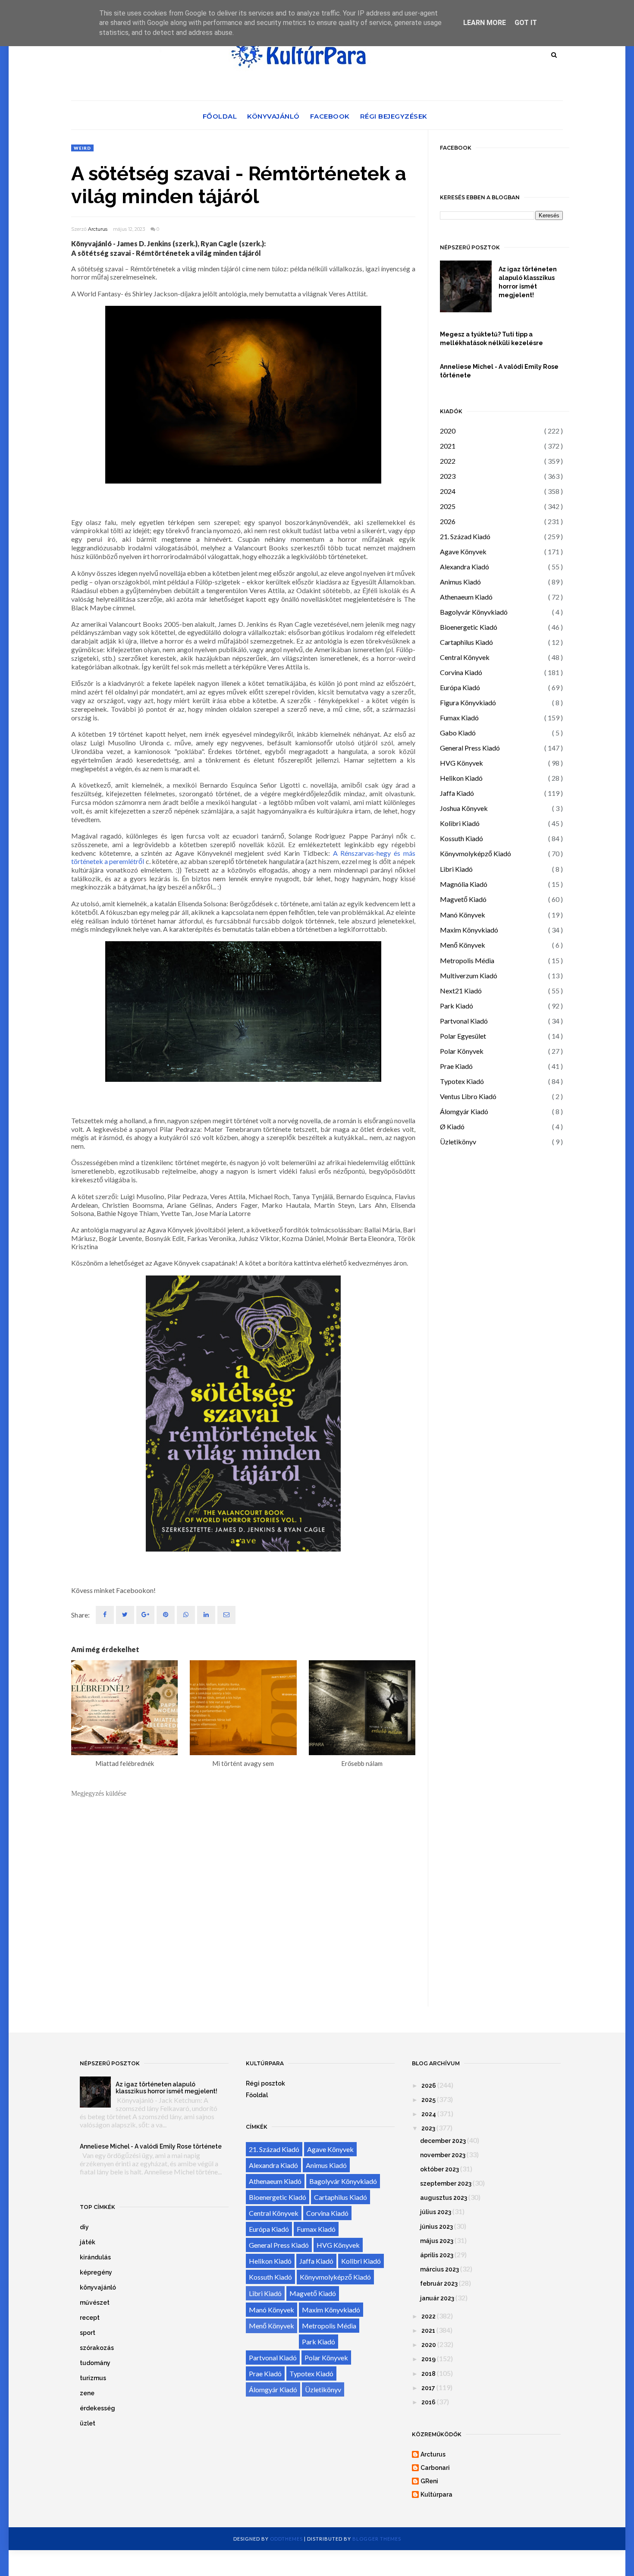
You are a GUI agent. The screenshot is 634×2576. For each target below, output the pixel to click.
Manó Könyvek (463, 915)
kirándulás (95, 2257)
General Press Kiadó (470, 748)
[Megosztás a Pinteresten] (226, 1615)
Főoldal (220, 116)
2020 (448, 431)
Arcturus (98, 229)
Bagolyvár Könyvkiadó (474, 612)
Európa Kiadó (460, 687)
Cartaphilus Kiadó (466, 642)
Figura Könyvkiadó (468, 702)
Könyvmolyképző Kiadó (475, 853)
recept (90, 2318)
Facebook (330, 116)
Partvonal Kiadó (464, 1021)
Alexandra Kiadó (465, 567)
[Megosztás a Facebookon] (105, 1615)
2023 (448, 476)
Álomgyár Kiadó (464, 1111)
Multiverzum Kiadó (469, 975)
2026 (448, 521)
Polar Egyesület (463, 1036)
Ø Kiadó (452, 1126)
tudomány (95, 2363)
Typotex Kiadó (462, 1081)
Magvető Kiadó (463, 899)
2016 (428, 2402)
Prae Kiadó (456, 1066)
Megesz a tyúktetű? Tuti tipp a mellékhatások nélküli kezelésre (491, 339)
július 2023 (436, 2212)
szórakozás (97, 2348)
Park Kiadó (457, 1006)
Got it (526, 23)
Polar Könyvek (462, 1051)
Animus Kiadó (460, 582)
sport (88, 2333)
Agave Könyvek (463, 551)
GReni (429, 2481)
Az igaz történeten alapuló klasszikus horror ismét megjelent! (528, 282)
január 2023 (437, 2298)
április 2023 (437, 2255)
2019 (428, 2359)
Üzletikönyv (458, 1142)
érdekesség (97, 2408)
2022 (448, 461)
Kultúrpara (436, 2494)
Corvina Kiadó (461, 672)
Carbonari (435, 2468)
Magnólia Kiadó (464, 884)
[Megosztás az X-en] (125, 1615)
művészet (95, 2303)
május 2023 (437, 2241)
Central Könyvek (465, 657)
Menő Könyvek (463, 945)
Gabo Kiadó (458, 733)
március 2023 (439, 2269)
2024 (448, 491)
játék (88, 2242)
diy (84, 2227)
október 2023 (439, 2169)
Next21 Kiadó (461, 991)
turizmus (93, 2378)
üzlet (88, 2423)
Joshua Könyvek (464, 808)
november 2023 (443, 2155)
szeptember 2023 (446, 2183)
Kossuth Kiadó (461, 838)
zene (87, 2393)
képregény (96, 2272)
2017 (428, 2388)
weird (82, 148)
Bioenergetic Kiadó (469, 627)
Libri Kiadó (456, 869)
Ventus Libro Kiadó (468, 1096)
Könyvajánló (273, 116)
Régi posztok (265, 2083)
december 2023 (443, 2141)
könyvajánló (98, 2287)
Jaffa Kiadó (457, 793)
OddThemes (286, 2539)
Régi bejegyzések (394, 116)
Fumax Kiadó (459, 718)
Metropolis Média (467, 960)
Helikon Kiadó (461, 778)
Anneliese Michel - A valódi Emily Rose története (499, 371)
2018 (428, 2374)
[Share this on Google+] (145, 1615)
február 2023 (439, 2284)
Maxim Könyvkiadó (469, 930)
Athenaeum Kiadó (466, 597)
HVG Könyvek (461, 763)
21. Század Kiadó (465, 536)
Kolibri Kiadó (460, 823)
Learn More (485, 23)
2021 (448, 446)
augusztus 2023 (444, 2198)
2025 (448, 506)
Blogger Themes (377, 2539)
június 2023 (436, 2227)
